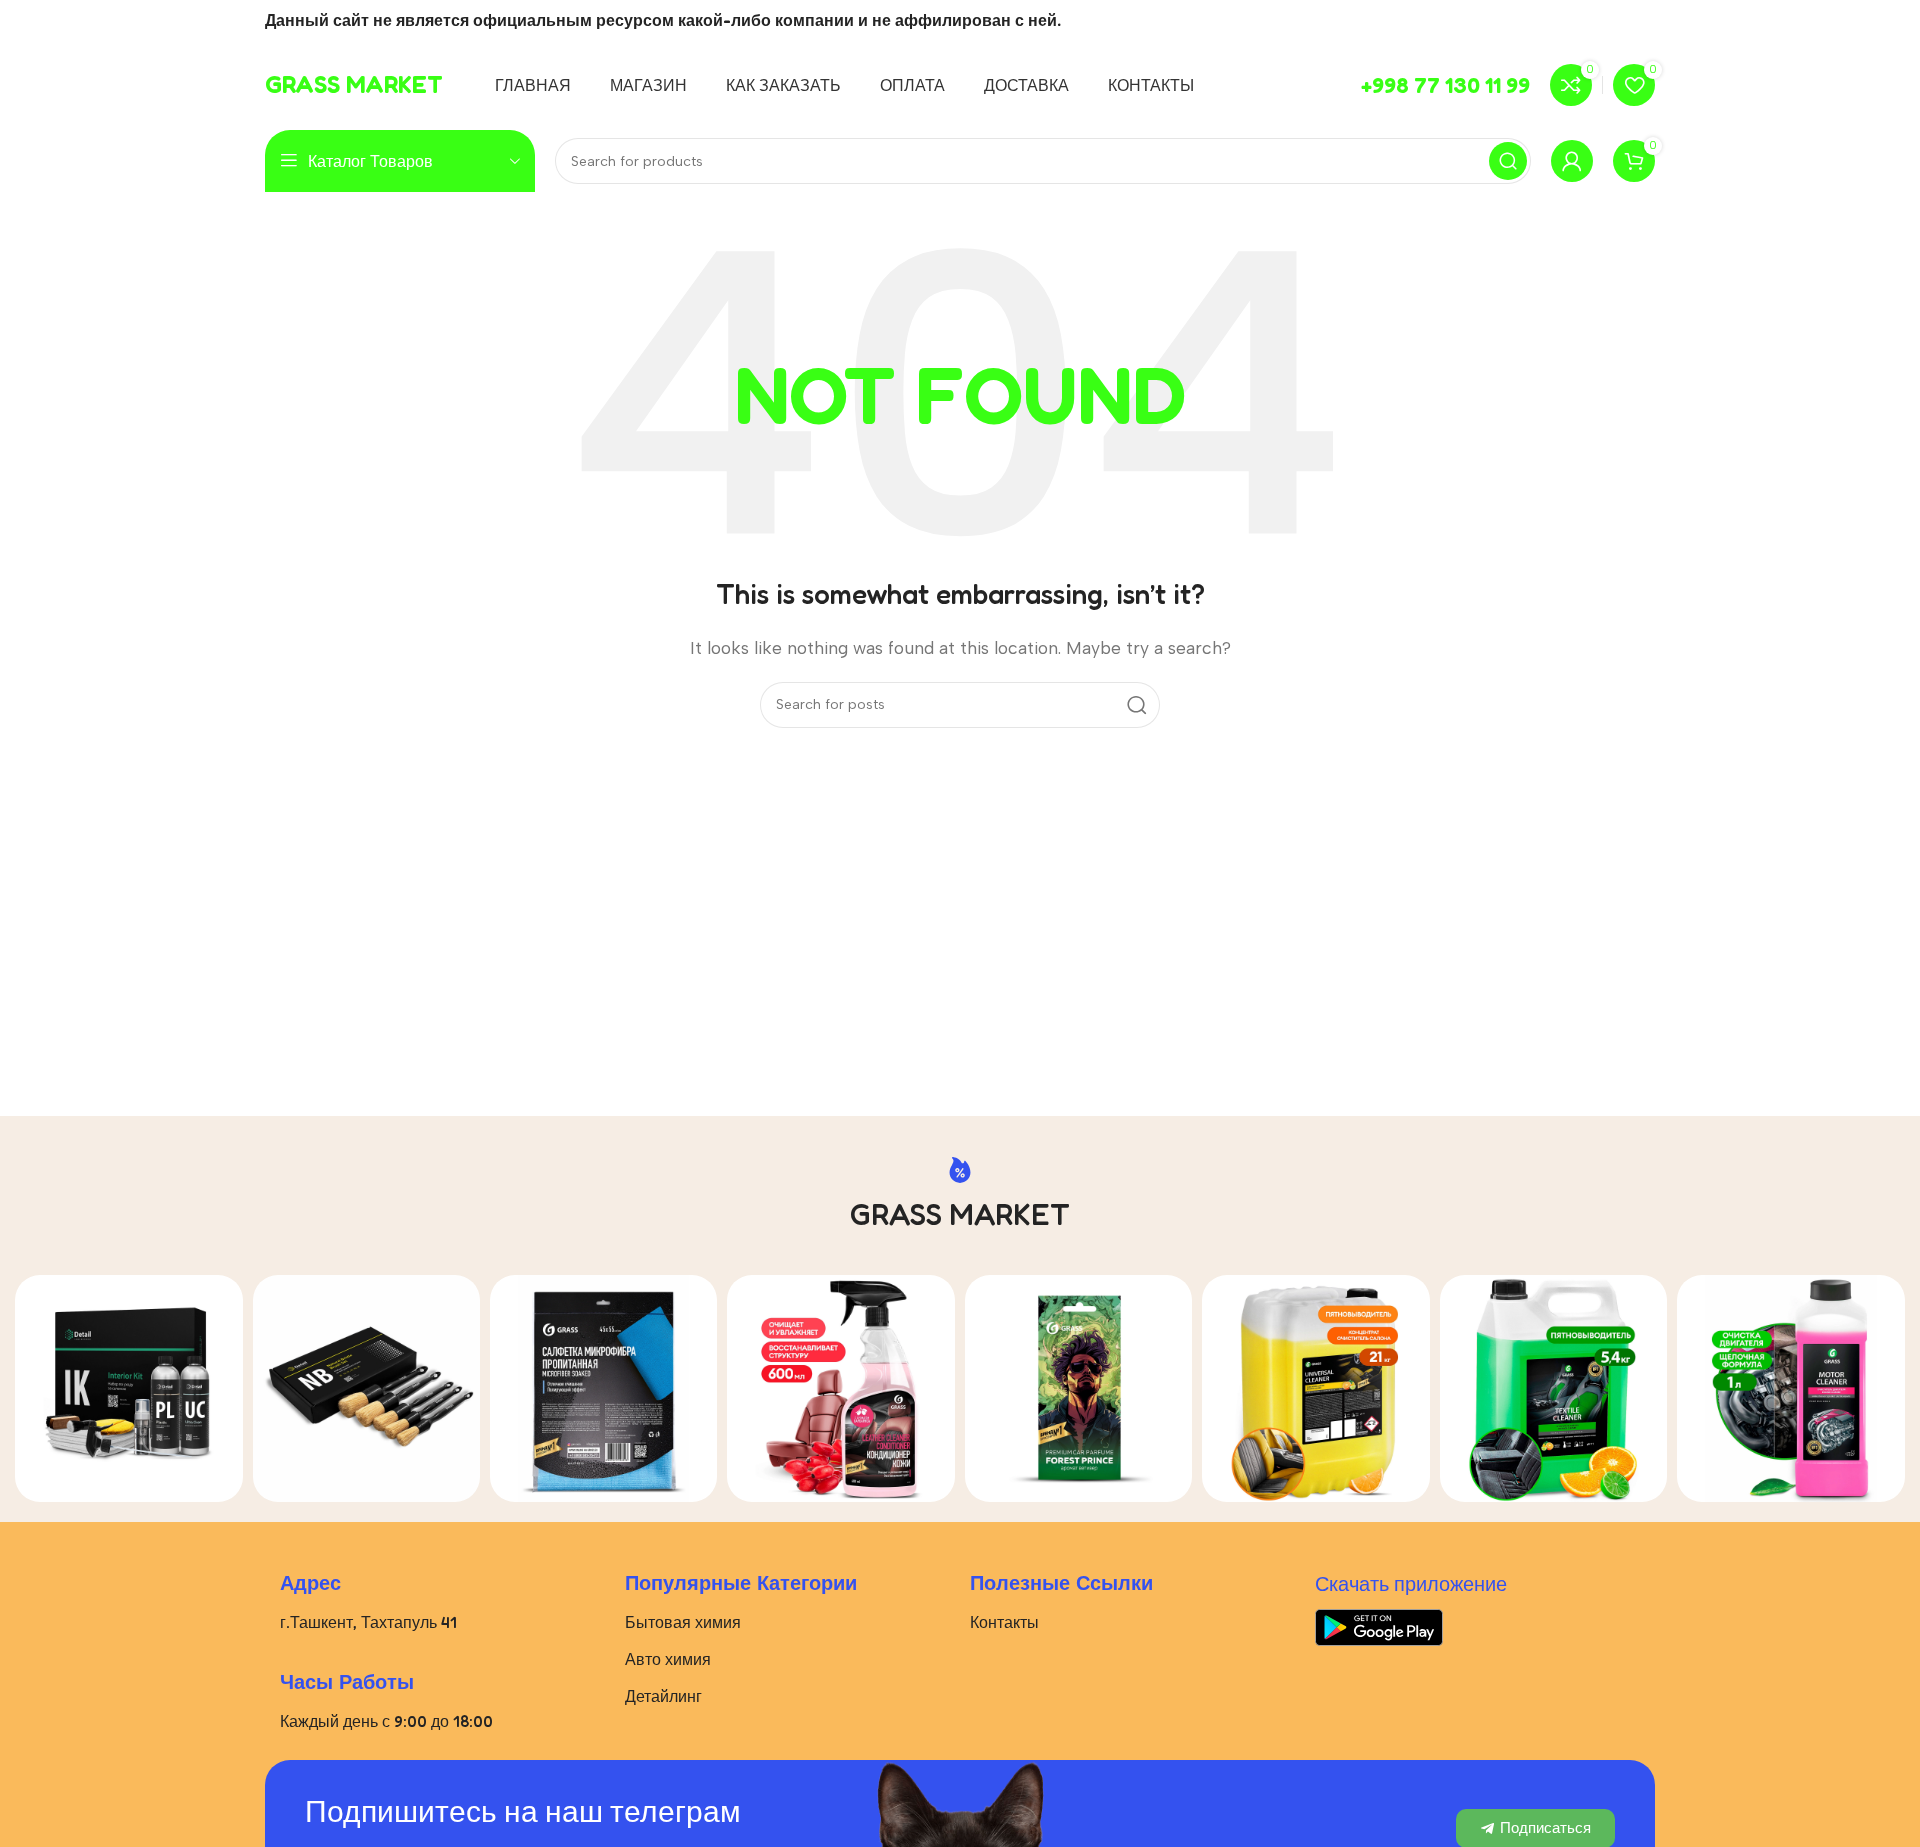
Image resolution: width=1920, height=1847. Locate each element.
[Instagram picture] (128, 1388)
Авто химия (668, 1659)
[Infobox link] (354, 85)
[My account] (1572, 161)
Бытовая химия (683, 1622)
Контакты (1004, 1622)
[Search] (1508, 161)
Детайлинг (663, 1696)
